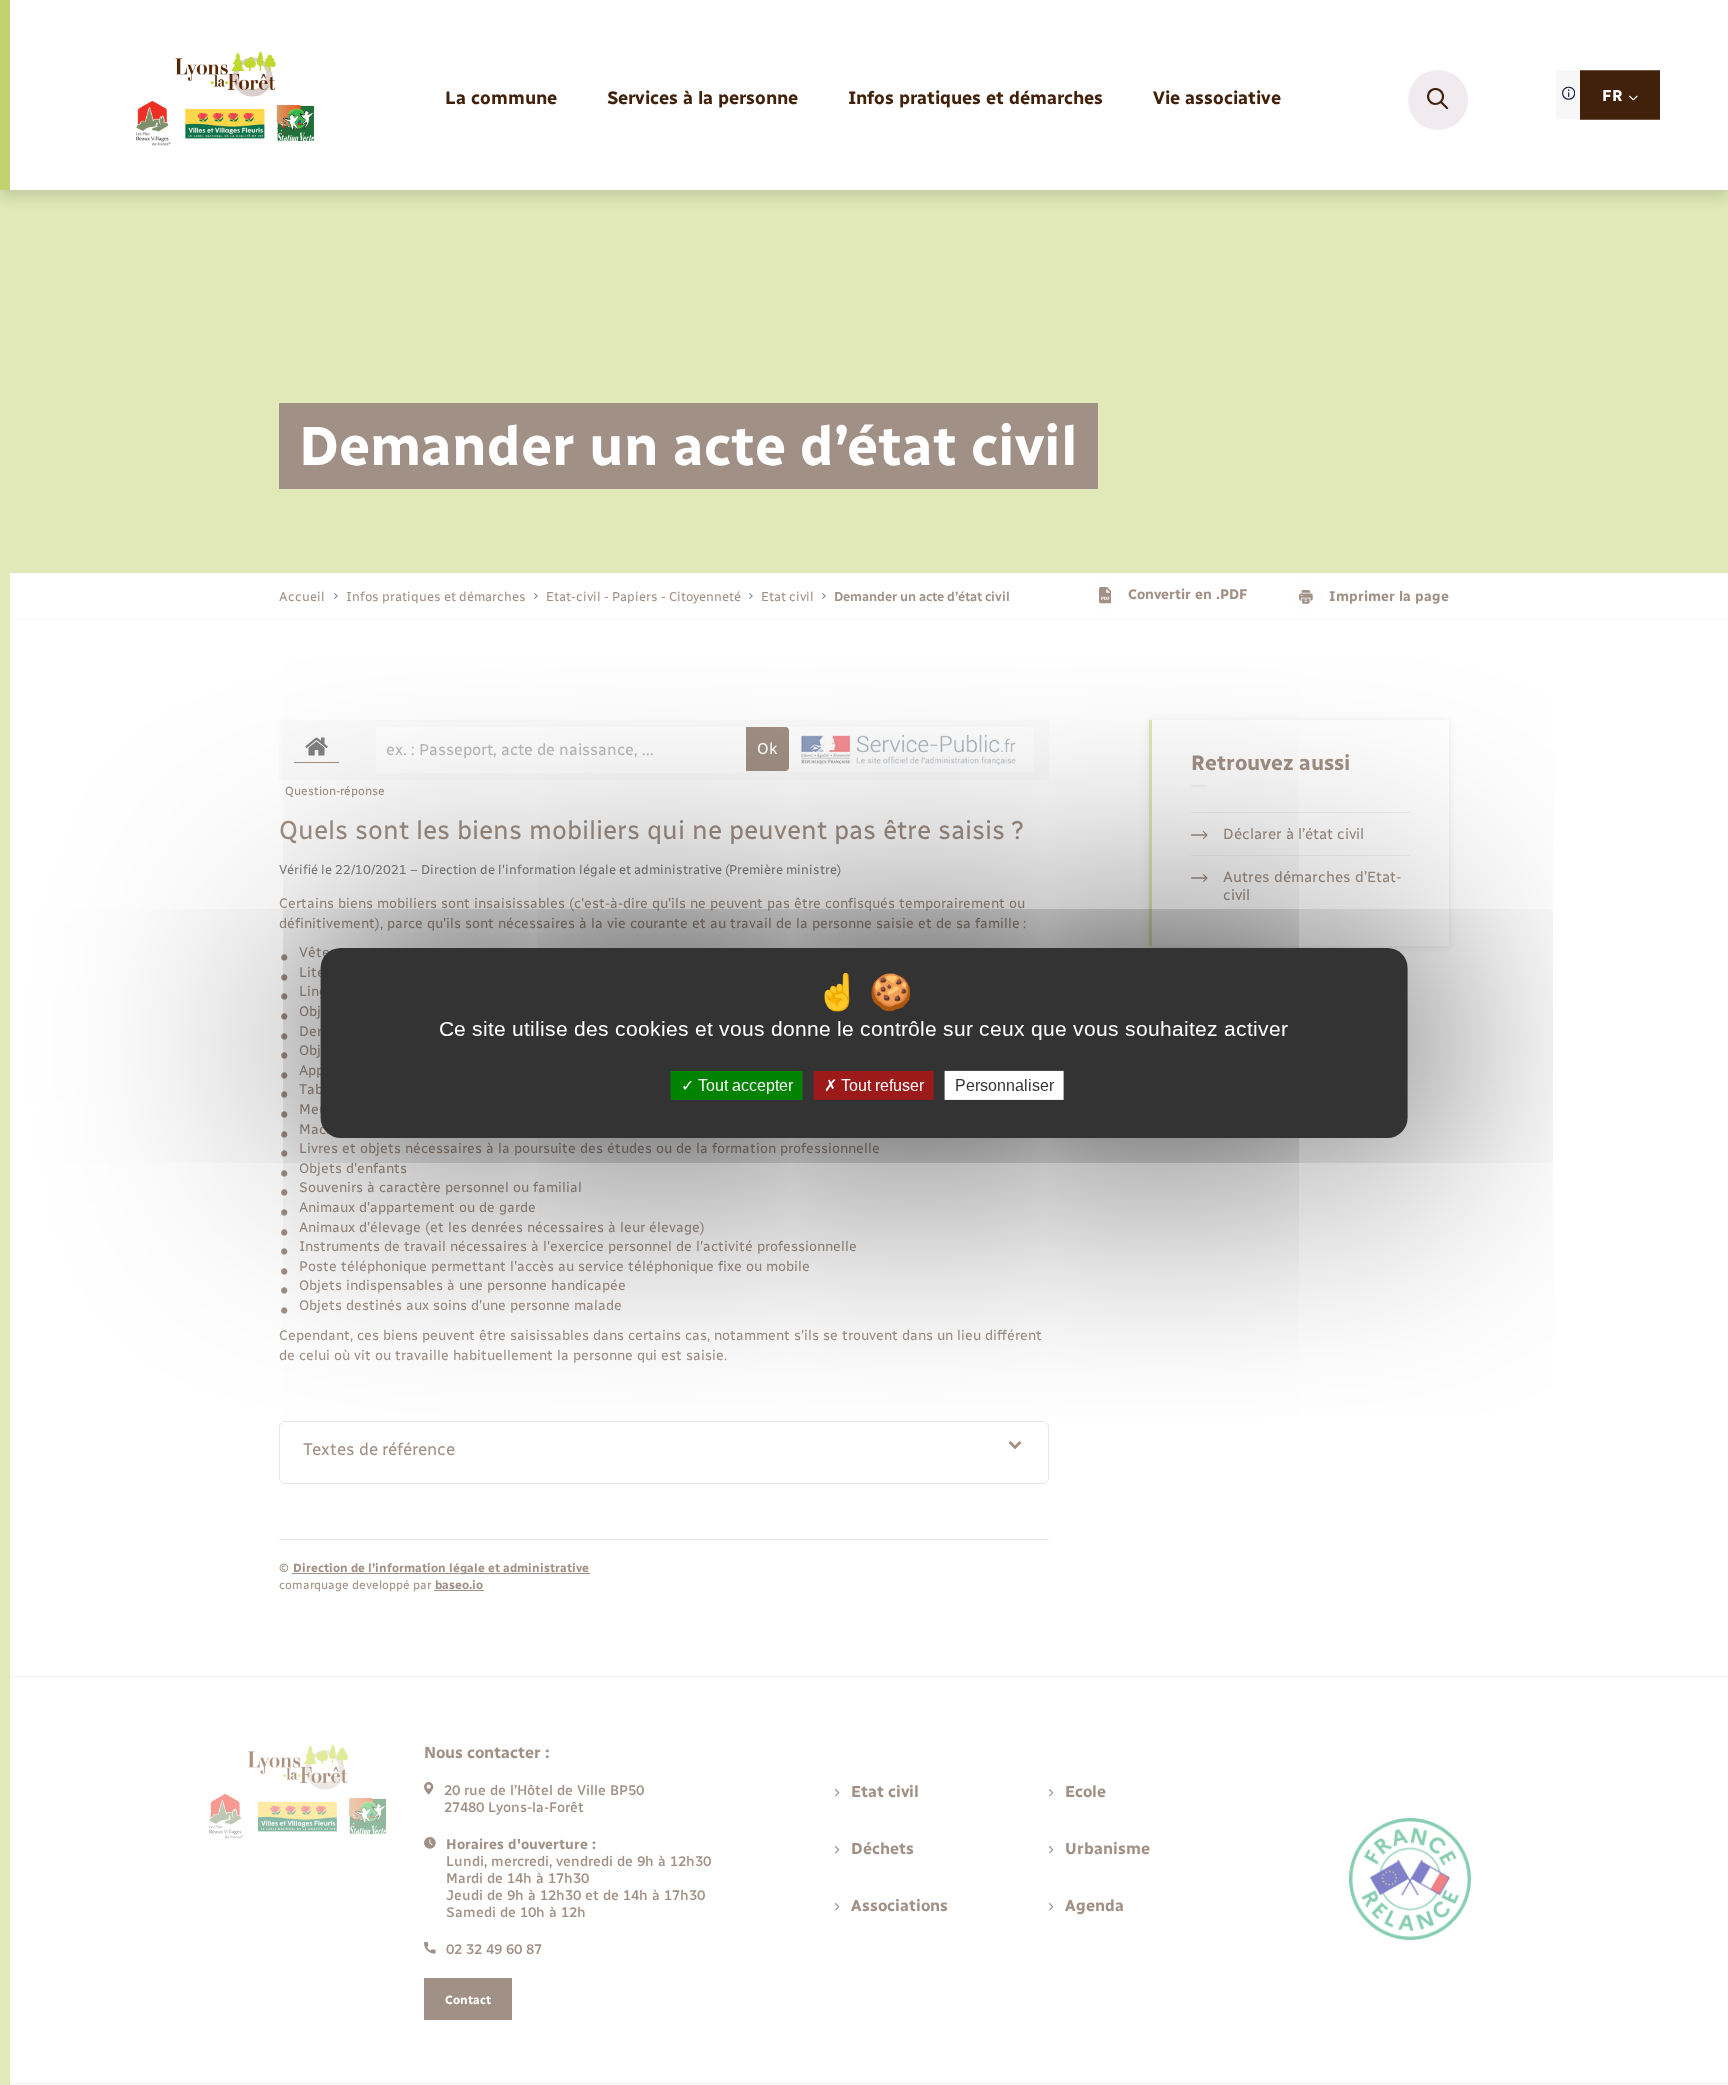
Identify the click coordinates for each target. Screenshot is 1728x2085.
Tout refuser (880, 1084)
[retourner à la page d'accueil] (223, 100)
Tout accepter (743, 1084)
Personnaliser (1004, 1084)
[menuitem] (501, 99)
